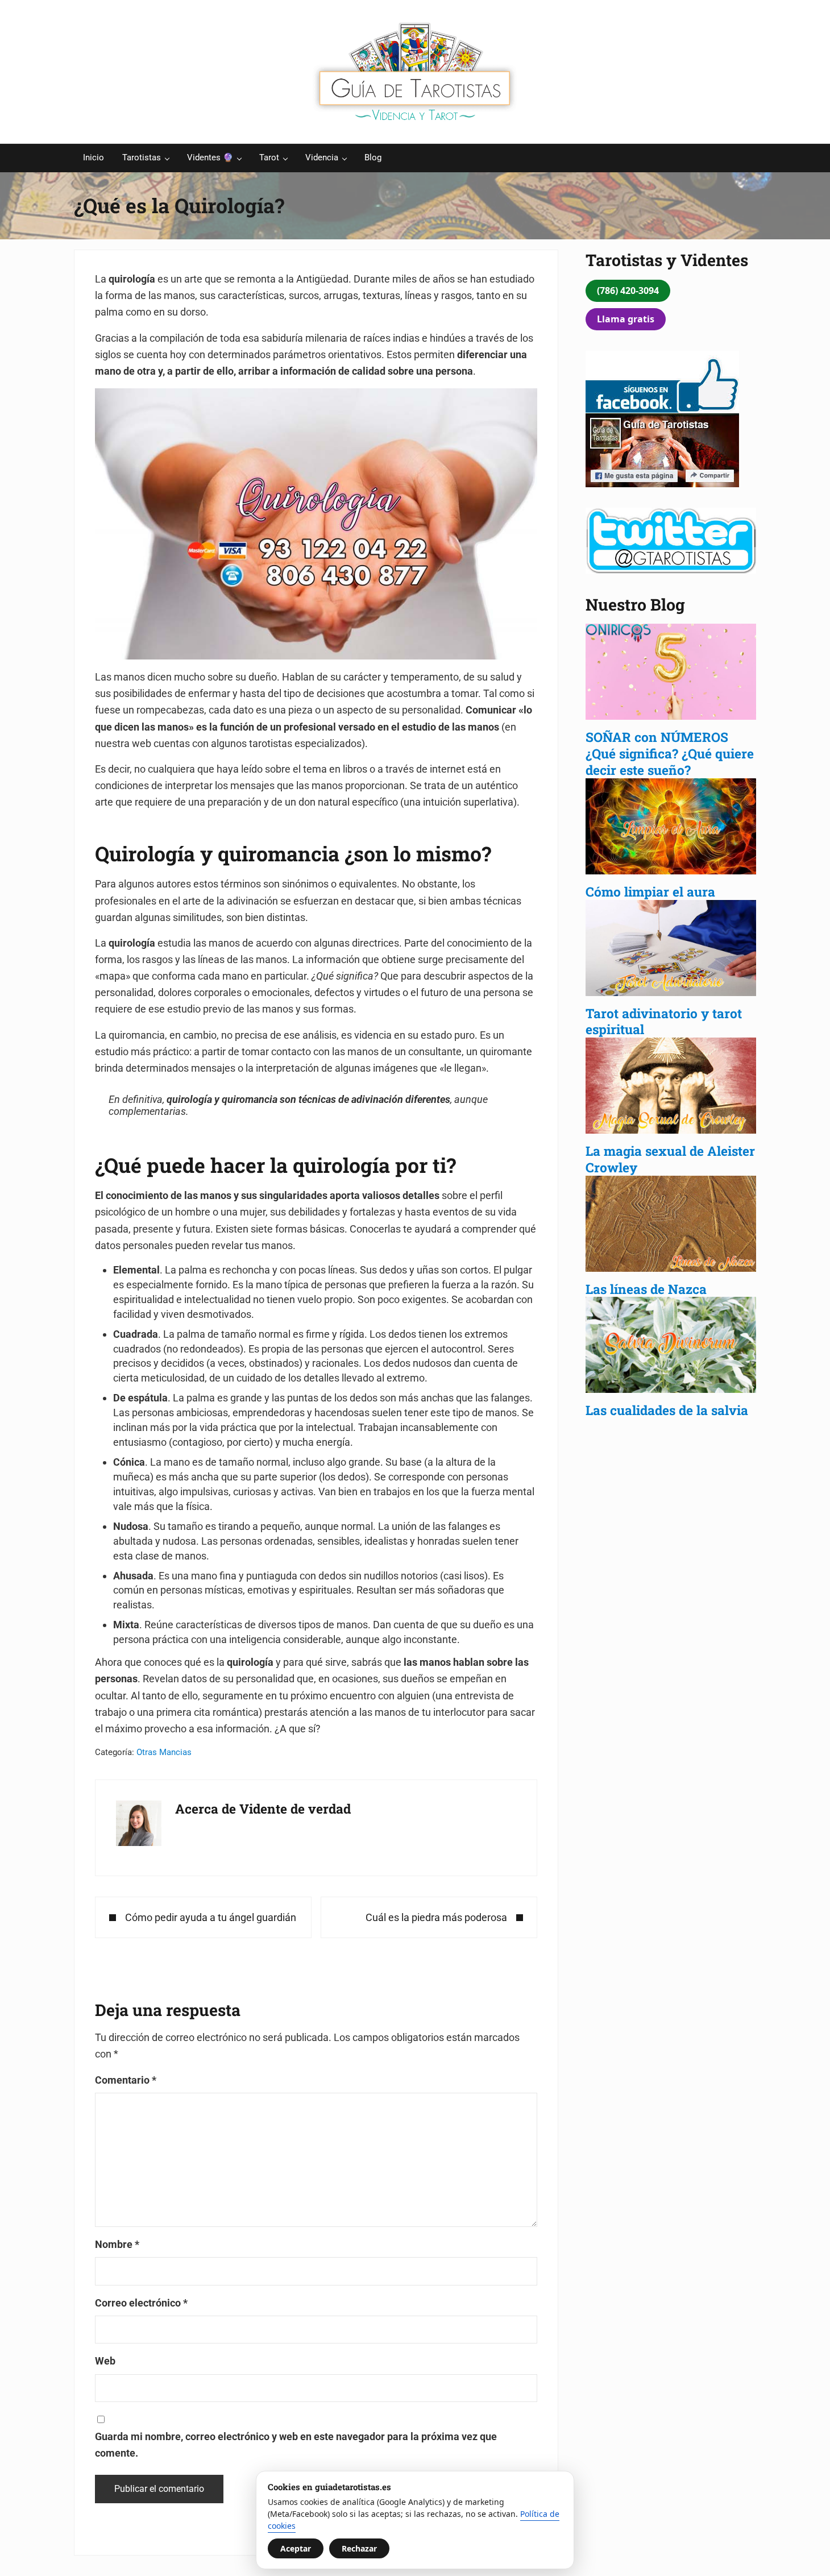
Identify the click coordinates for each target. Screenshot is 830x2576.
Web (105, 2361)
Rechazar (359, 2548)
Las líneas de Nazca (646, 1289)
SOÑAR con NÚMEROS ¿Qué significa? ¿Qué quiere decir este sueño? (670, 753)
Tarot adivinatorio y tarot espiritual (664, 1021)
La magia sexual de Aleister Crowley (670, 1159)
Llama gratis (626, 319)
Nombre (117, 2244)
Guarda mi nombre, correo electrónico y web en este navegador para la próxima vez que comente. (296, 2445)
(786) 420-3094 (628, 291)
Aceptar (296, 2548)
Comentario (126, 2080)
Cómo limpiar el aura (650, 891)
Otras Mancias (164, 1752)
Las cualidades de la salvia (669, 1410)
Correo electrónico (141, 2303)
